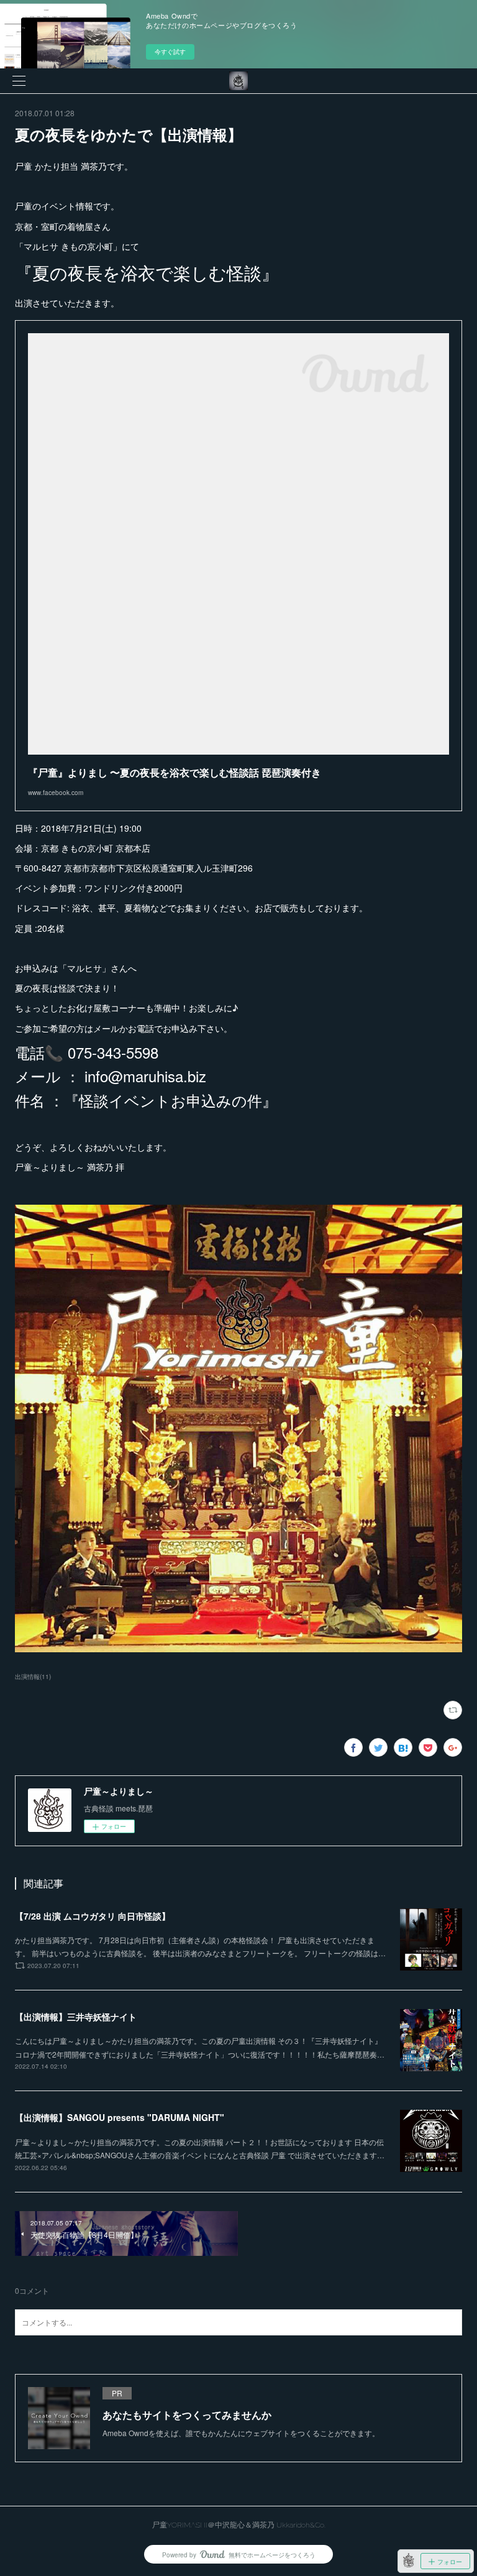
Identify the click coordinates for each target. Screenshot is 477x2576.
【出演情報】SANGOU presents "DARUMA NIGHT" (120, 2117)
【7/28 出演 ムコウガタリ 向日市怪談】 (93, 1916)
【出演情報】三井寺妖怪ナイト (76, 2017)
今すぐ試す (170, 52)
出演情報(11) (33, 1677)
